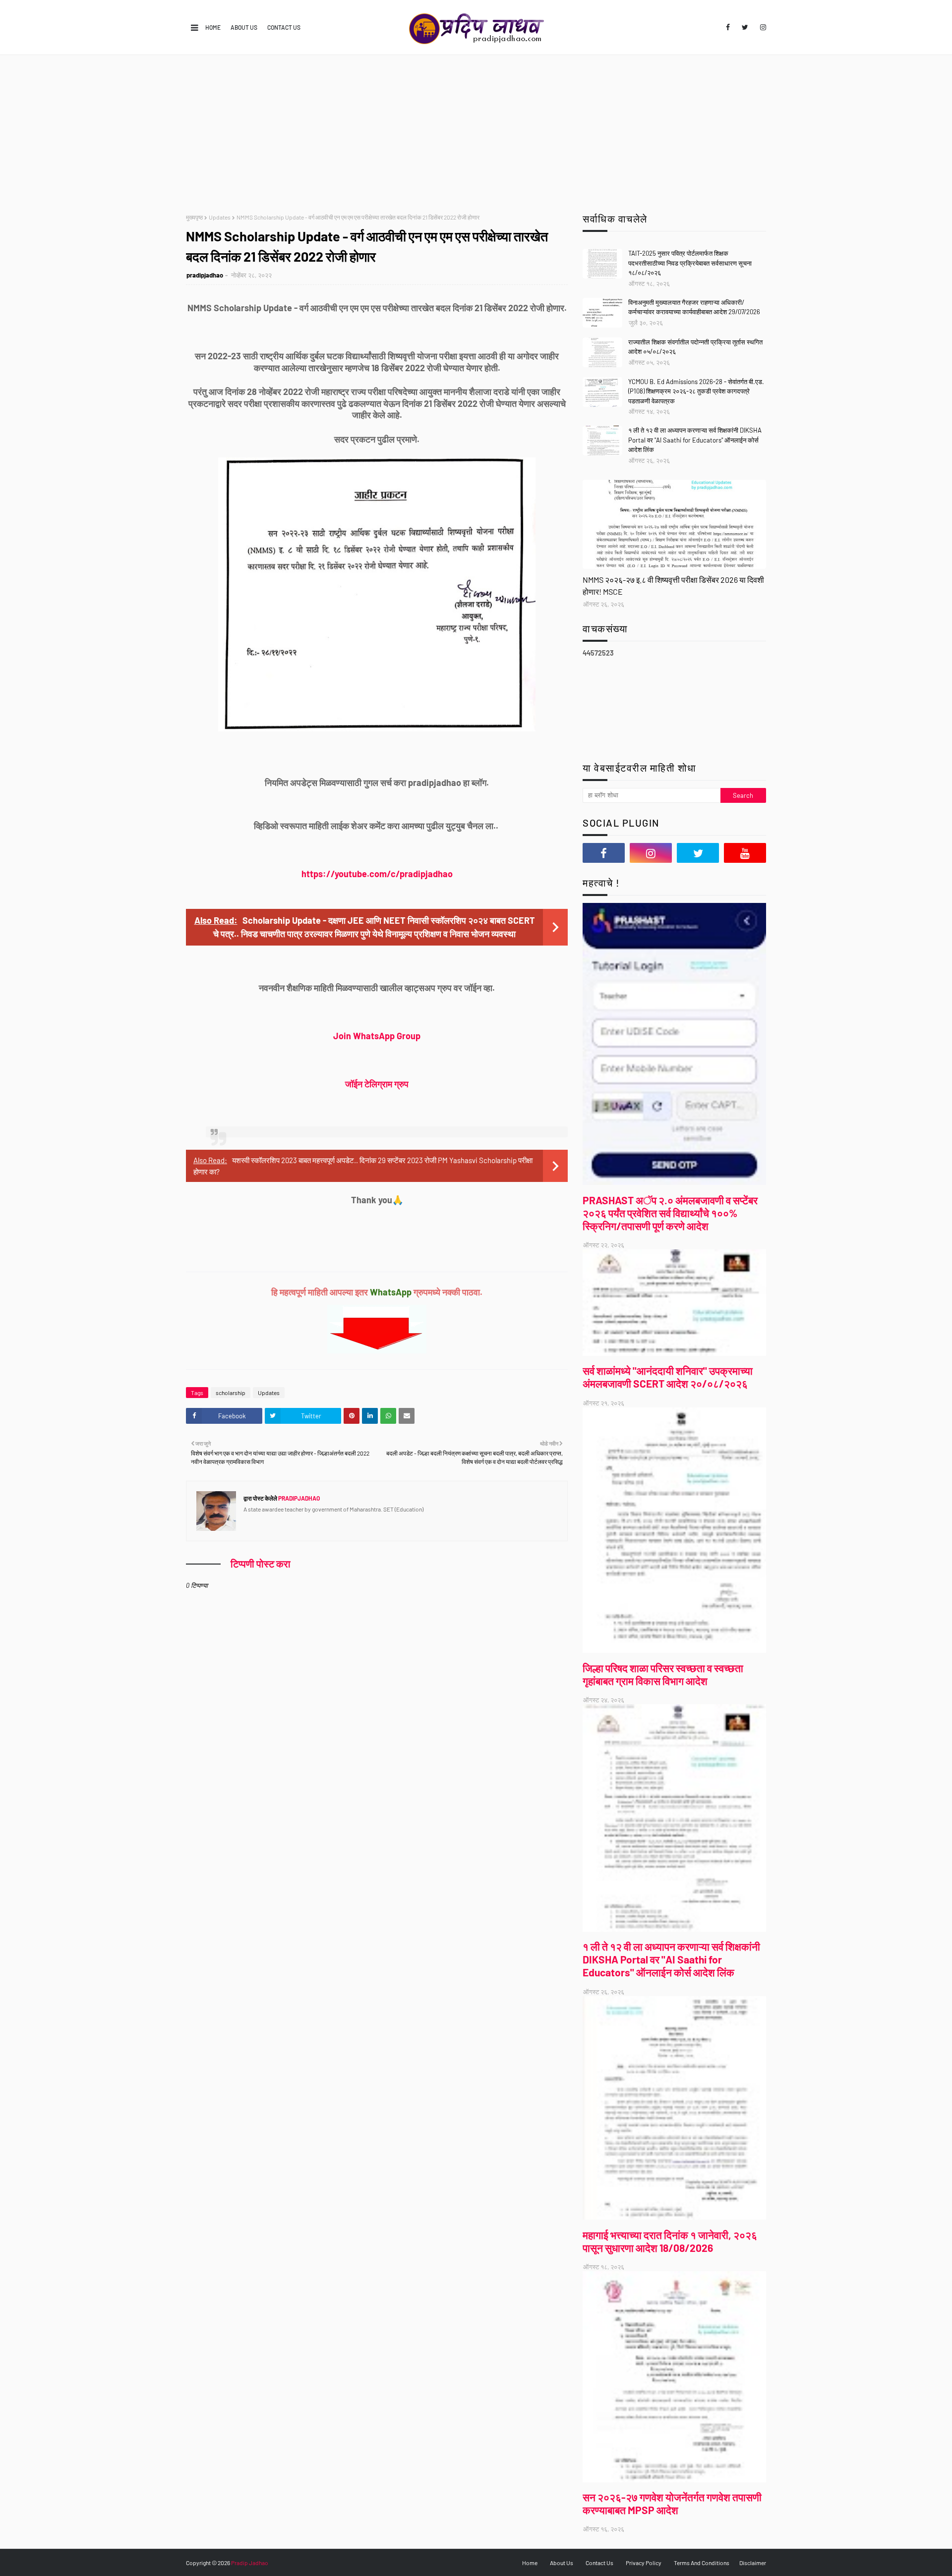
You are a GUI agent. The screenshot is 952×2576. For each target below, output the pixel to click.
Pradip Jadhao (250, 2563)
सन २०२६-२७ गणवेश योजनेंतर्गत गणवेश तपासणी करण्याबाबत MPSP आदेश (672, 2503)
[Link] (674, 524)
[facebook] (728, 27)
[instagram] (761, 27)
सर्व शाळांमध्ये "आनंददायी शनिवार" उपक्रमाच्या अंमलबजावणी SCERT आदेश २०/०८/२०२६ (668, 1377)
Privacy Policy (644, 2563)
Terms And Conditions (702, 2563)
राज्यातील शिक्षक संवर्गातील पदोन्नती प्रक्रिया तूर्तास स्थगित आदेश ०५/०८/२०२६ (695, 347)
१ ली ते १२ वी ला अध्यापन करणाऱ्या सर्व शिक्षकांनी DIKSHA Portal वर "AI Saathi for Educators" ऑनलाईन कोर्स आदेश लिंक (695, 440)
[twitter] (745, 27)
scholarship (231, 1393)
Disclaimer (753, 2563)
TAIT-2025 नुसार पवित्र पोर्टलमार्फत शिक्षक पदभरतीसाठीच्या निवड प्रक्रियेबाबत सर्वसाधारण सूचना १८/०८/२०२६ (690, 263)
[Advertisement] (476, 129)
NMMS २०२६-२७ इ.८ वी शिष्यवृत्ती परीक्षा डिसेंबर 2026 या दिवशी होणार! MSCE (673, 586)
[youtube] (745, 853)
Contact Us (284, 27)
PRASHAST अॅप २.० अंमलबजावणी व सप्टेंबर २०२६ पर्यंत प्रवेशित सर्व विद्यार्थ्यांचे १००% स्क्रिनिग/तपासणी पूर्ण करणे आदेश (670, 1213)
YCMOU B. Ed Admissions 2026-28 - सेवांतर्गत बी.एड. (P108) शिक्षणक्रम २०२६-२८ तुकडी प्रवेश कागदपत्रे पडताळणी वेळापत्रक (696, 391)
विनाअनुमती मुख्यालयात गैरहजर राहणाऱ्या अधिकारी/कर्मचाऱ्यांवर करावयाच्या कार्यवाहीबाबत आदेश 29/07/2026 (694, 307)
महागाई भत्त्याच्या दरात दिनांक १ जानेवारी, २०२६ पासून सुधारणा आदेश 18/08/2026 (670, 2241)
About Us (244, 27)
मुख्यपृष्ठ (194, 217)
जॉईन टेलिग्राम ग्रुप (377, 1084)
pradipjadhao (205, 275)
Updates (220, 217)
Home (213, 27)
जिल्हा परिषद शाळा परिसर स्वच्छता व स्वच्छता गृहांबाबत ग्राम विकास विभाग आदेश (663, 1674)
